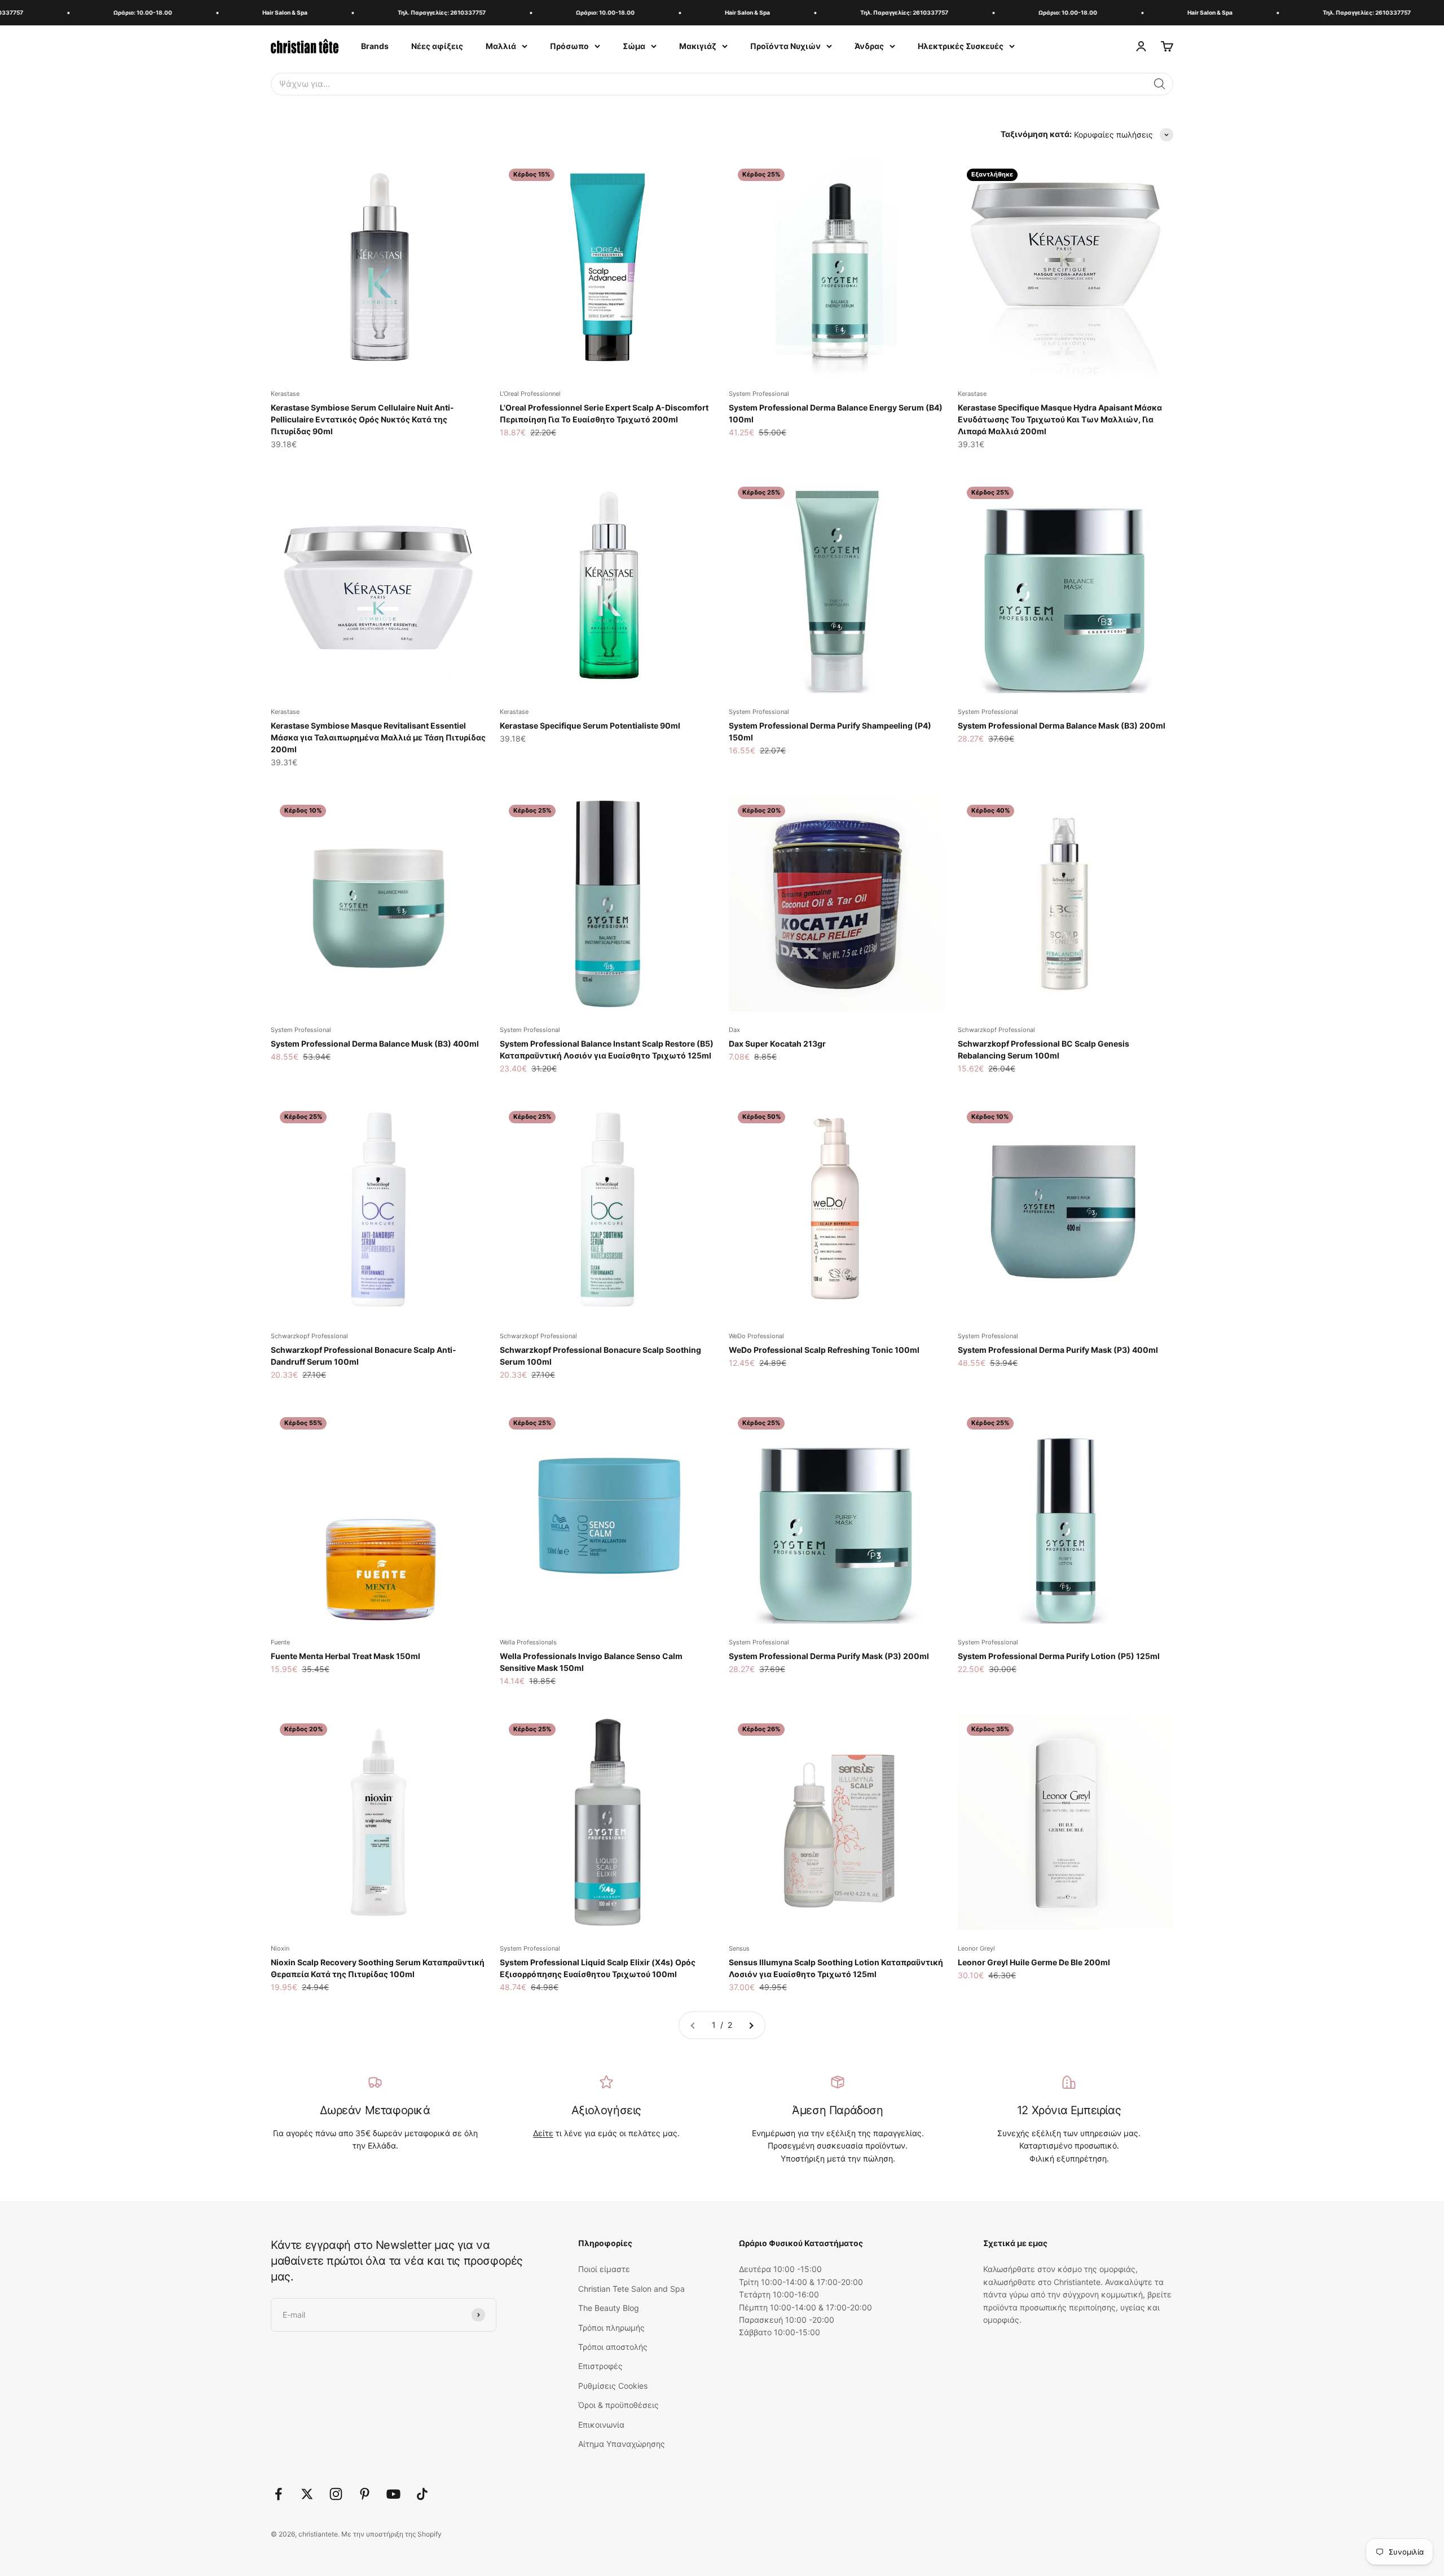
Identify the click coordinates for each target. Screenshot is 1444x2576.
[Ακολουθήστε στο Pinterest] (365, 2494)
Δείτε (543, 2133)
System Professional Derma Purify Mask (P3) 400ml (1058, 1350)
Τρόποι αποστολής (613, 2347)
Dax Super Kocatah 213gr (777, 1044)
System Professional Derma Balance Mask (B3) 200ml (1062, 725)
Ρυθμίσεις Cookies (613, 2386)
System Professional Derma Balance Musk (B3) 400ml (375, 1044)
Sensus (739, 1948)
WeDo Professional (756, 1336)
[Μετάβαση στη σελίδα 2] (751, 2025)
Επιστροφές (600, 2366)
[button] (1160, 84)
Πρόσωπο (569, 46)
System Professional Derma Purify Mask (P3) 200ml (829, 1656)
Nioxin (280, 1948)
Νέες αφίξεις (437, 46)
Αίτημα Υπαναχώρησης (622, 2444)
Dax (734, 1030)
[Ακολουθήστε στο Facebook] (278, 2494)
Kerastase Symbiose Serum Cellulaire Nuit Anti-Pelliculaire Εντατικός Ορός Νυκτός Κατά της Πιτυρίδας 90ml (362, 419)
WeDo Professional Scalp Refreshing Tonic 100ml (824, 1350)
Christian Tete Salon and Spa (631, 2289)
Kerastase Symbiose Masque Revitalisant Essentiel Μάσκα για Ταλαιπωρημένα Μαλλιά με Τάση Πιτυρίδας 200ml (378, 737)
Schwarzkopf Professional (996, 1030)
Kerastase (285, 394)
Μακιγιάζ (698, 46)
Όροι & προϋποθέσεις (618, 2405)
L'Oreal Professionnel (530, 394)
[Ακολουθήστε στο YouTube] (393, 2494)
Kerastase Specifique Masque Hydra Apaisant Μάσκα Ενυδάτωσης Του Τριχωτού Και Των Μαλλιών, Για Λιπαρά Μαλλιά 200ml (1060, 419)
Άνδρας (869, 46)
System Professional (759, 394)
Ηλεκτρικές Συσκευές (961, 46)
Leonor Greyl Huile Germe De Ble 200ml (1034, 1962)
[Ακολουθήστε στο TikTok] (422, 2494)
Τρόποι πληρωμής (611, 2328)
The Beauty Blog (609, 2308)
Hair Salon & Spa (223, 12)
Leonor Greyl (976, 1948)
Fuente (280, 1642)
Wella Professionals (528, 1642)
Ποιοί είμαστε (604, 2269)
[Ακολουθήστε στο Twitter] (307, 2494)
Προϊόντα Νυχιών (785, 46)
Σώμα (634, 46)
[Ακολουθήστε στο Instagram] (336, 2494)
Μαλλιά (501, 46)
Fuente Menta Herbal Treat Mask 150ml (345, 1656)
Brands (375, 46)
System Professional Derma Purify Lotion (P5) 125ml (1059, 1656)
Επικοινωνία (601, 2425)
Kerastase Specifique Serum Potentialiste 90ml (590, 725)
